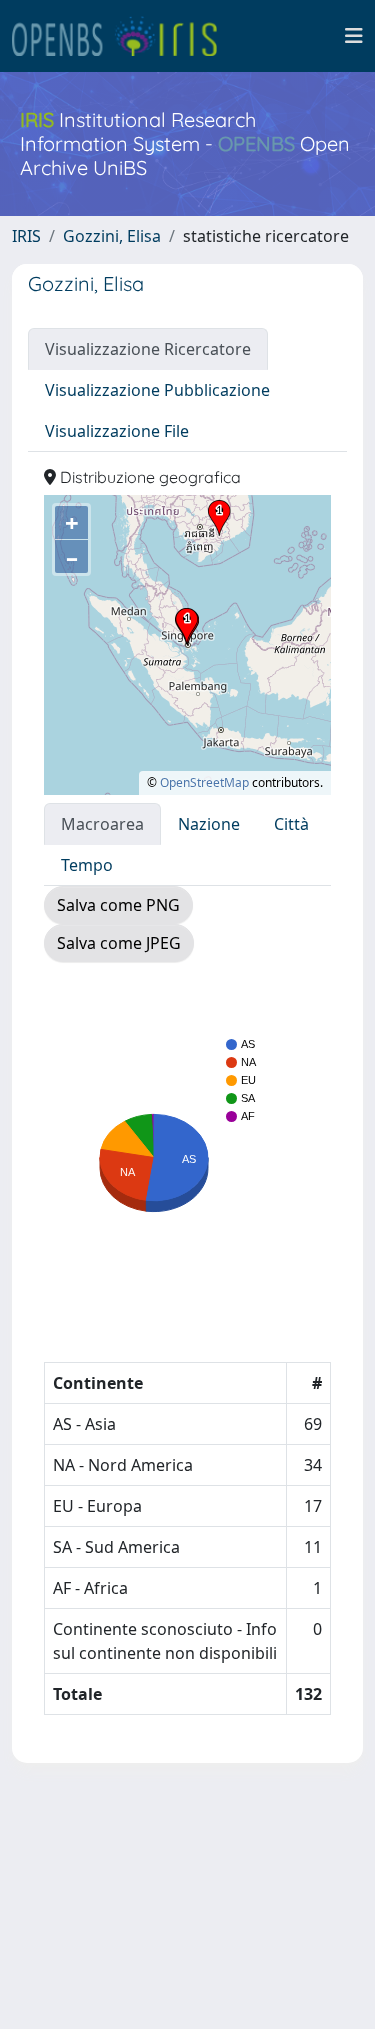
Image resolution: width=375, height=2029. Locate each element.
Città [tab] (291, 824)
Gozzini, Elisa (112, 236)
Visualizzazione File (117, 431)
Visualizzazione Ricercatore (148, 349)
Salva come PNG (118, 905)
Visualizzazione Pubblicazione (157, 390)
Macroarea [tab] (102, 824)
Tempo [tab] (87, 865)
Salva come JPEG (119, 943)
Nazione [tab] (209, 824)
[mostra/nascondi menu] (354, 36)
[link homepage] (123, 36)
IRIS (26, 236)
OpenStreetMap (204, 782)
